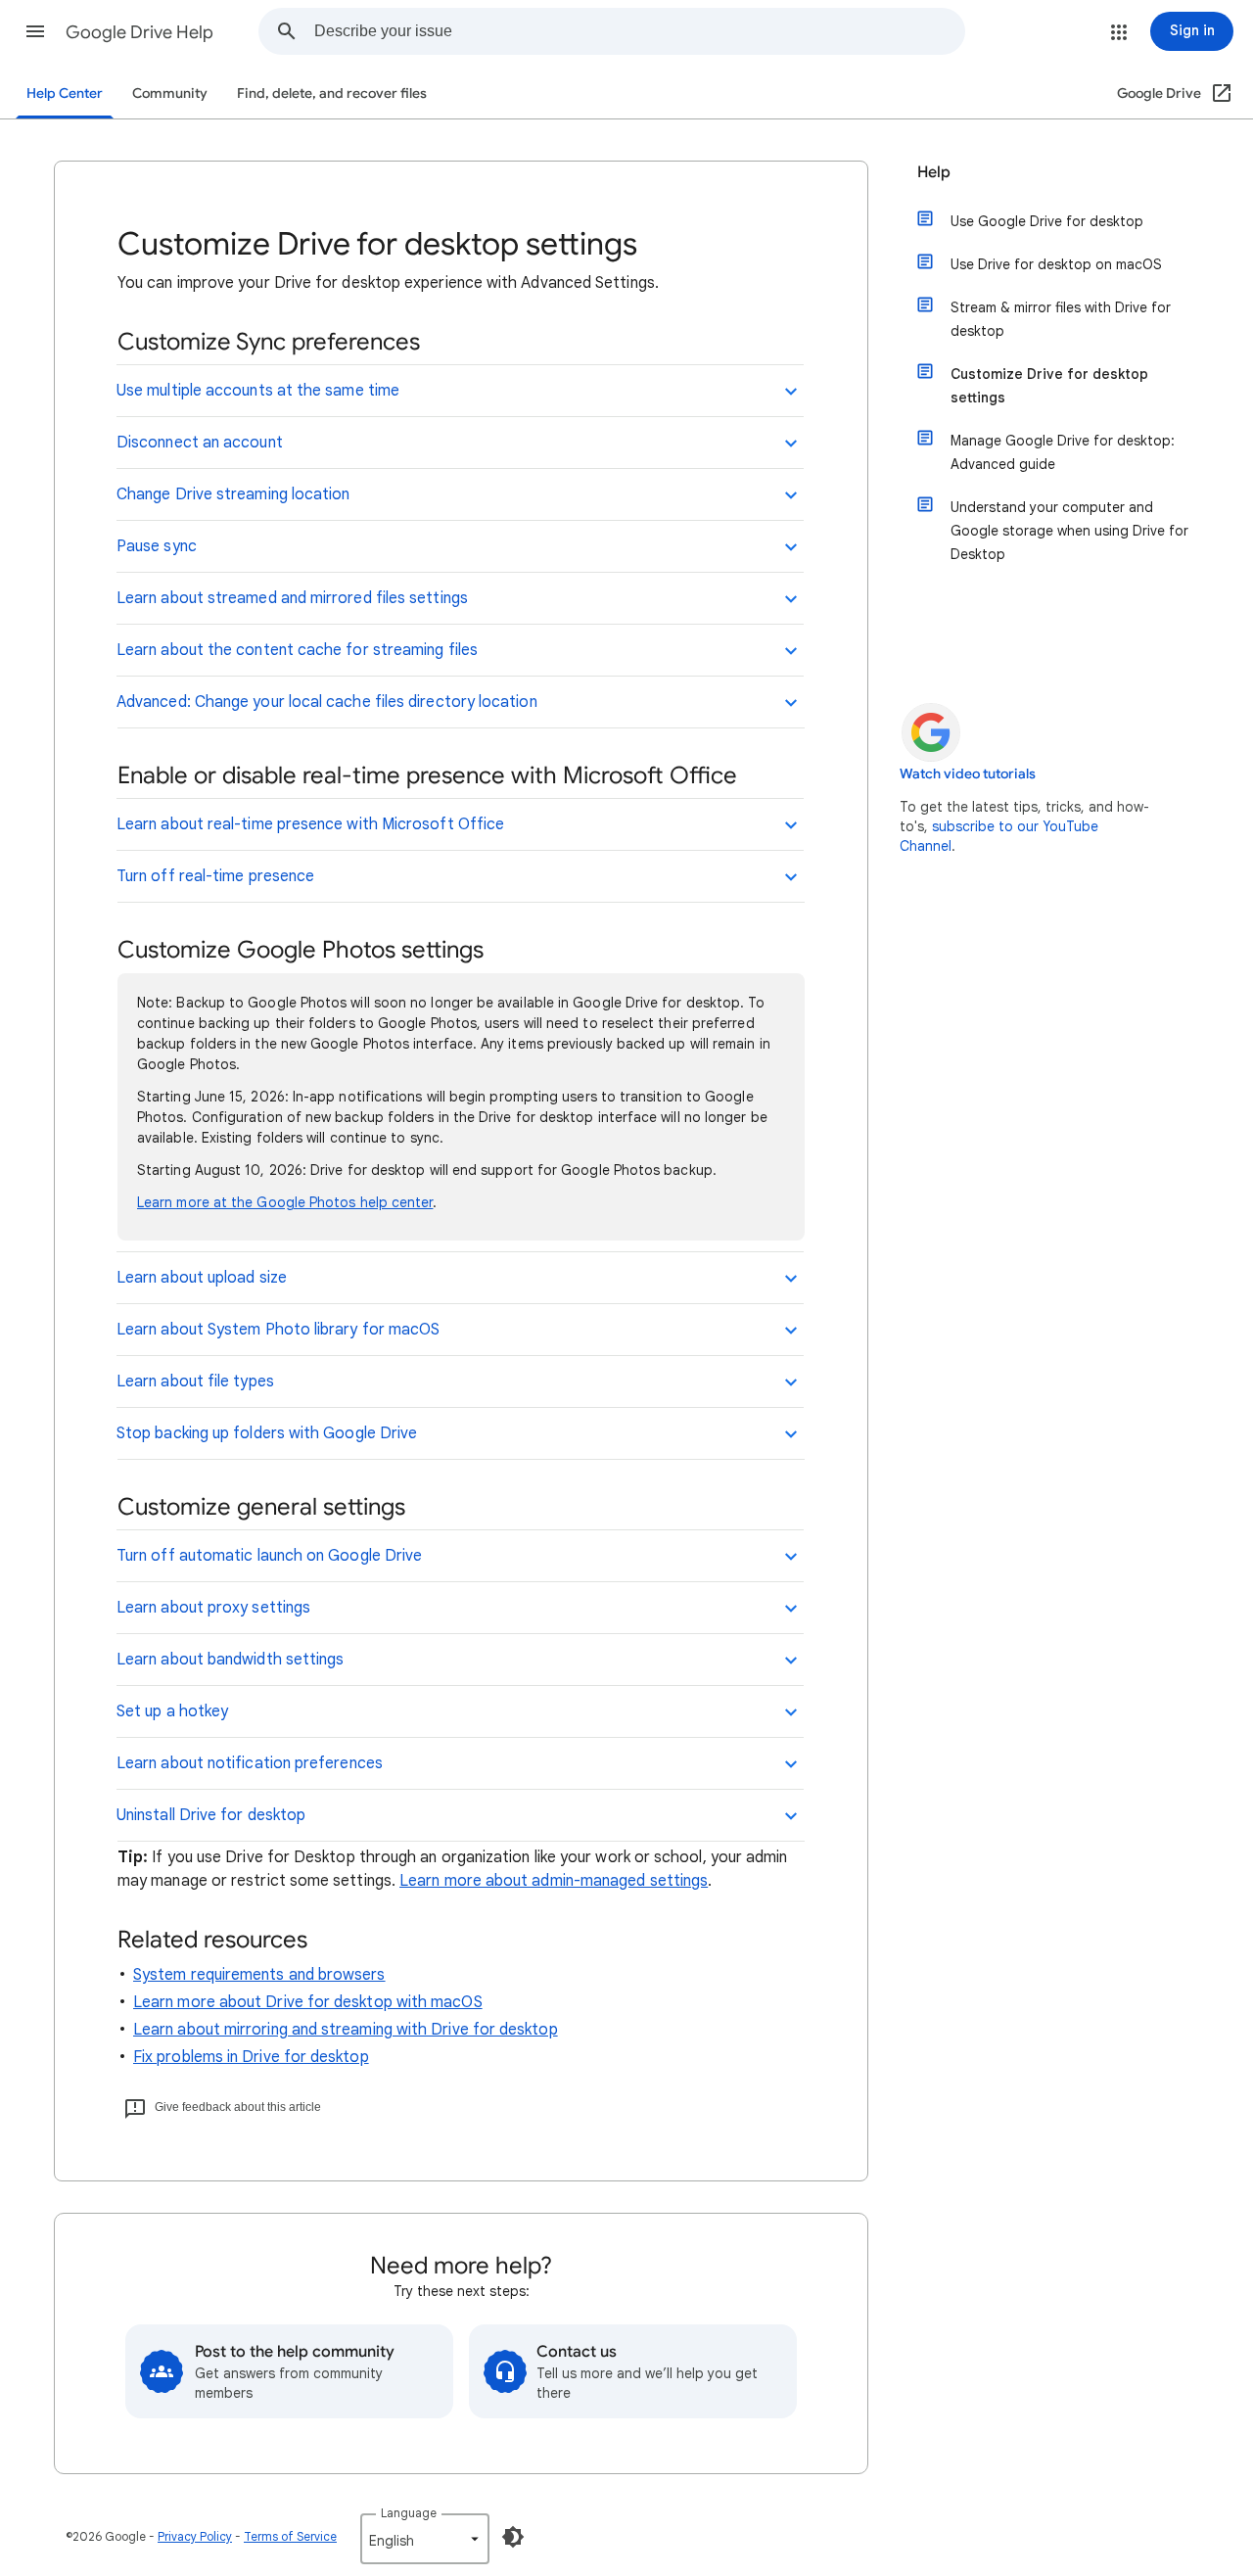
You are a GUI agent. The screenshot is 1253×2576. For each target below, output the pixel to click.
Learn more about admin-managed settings (554, 1881)
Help (934, 172)
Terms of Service (290, 2536)
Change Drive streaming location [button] (233, 494)
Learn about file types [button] (195, 1382)
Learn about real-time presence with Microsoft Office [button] (310, 824)
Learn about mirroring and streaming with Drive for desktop (346, 2030)
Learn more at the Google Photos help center (285, 1202)
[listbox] (425, 2539)
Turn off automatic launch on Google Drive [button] (269, 1556)
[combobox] (639, 31)
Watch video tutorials (968, 774)
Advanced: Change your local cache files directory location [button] (327, 702)
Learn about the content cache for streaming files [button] (297, 650)
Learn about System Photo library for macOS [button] (278, 1330)
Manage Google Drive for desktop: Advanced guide (1063, 452)
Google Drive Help (139, 32)
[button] (35, 31)
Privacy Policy (195, 2536)
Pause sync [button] (157, 546)
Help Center (65, 94)
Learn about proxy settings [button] (213, 1608)
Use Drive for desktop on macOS (1056, 264)
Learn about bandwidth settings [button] (230, 1660)
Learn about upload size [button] (202, 1278)
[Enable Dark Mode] (513, 2537)
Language (409, 2513)
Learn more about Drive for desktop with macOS (308, 2002)
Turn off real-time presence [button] (215, 876)
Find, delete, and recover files (332, 94)
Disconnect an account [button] (200, 443)
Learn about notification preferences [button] (250, 1763)
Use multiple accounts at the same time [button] (258, 391)
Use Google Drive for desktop (1047, 221)
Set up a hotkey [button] (172, 1711)
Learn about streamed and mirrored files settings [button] (292, 598)
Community (170, 94)
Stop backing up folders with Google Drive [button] (267, 1433)
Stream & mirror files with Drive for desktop (1061, 319)
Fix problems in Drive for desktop (251, 2057)
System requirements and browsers (259, 1975)
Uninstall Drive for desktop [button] (211, 1815)
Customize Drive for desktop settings (1049, 386)
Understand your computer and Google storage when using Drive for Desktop (1069, 531)
